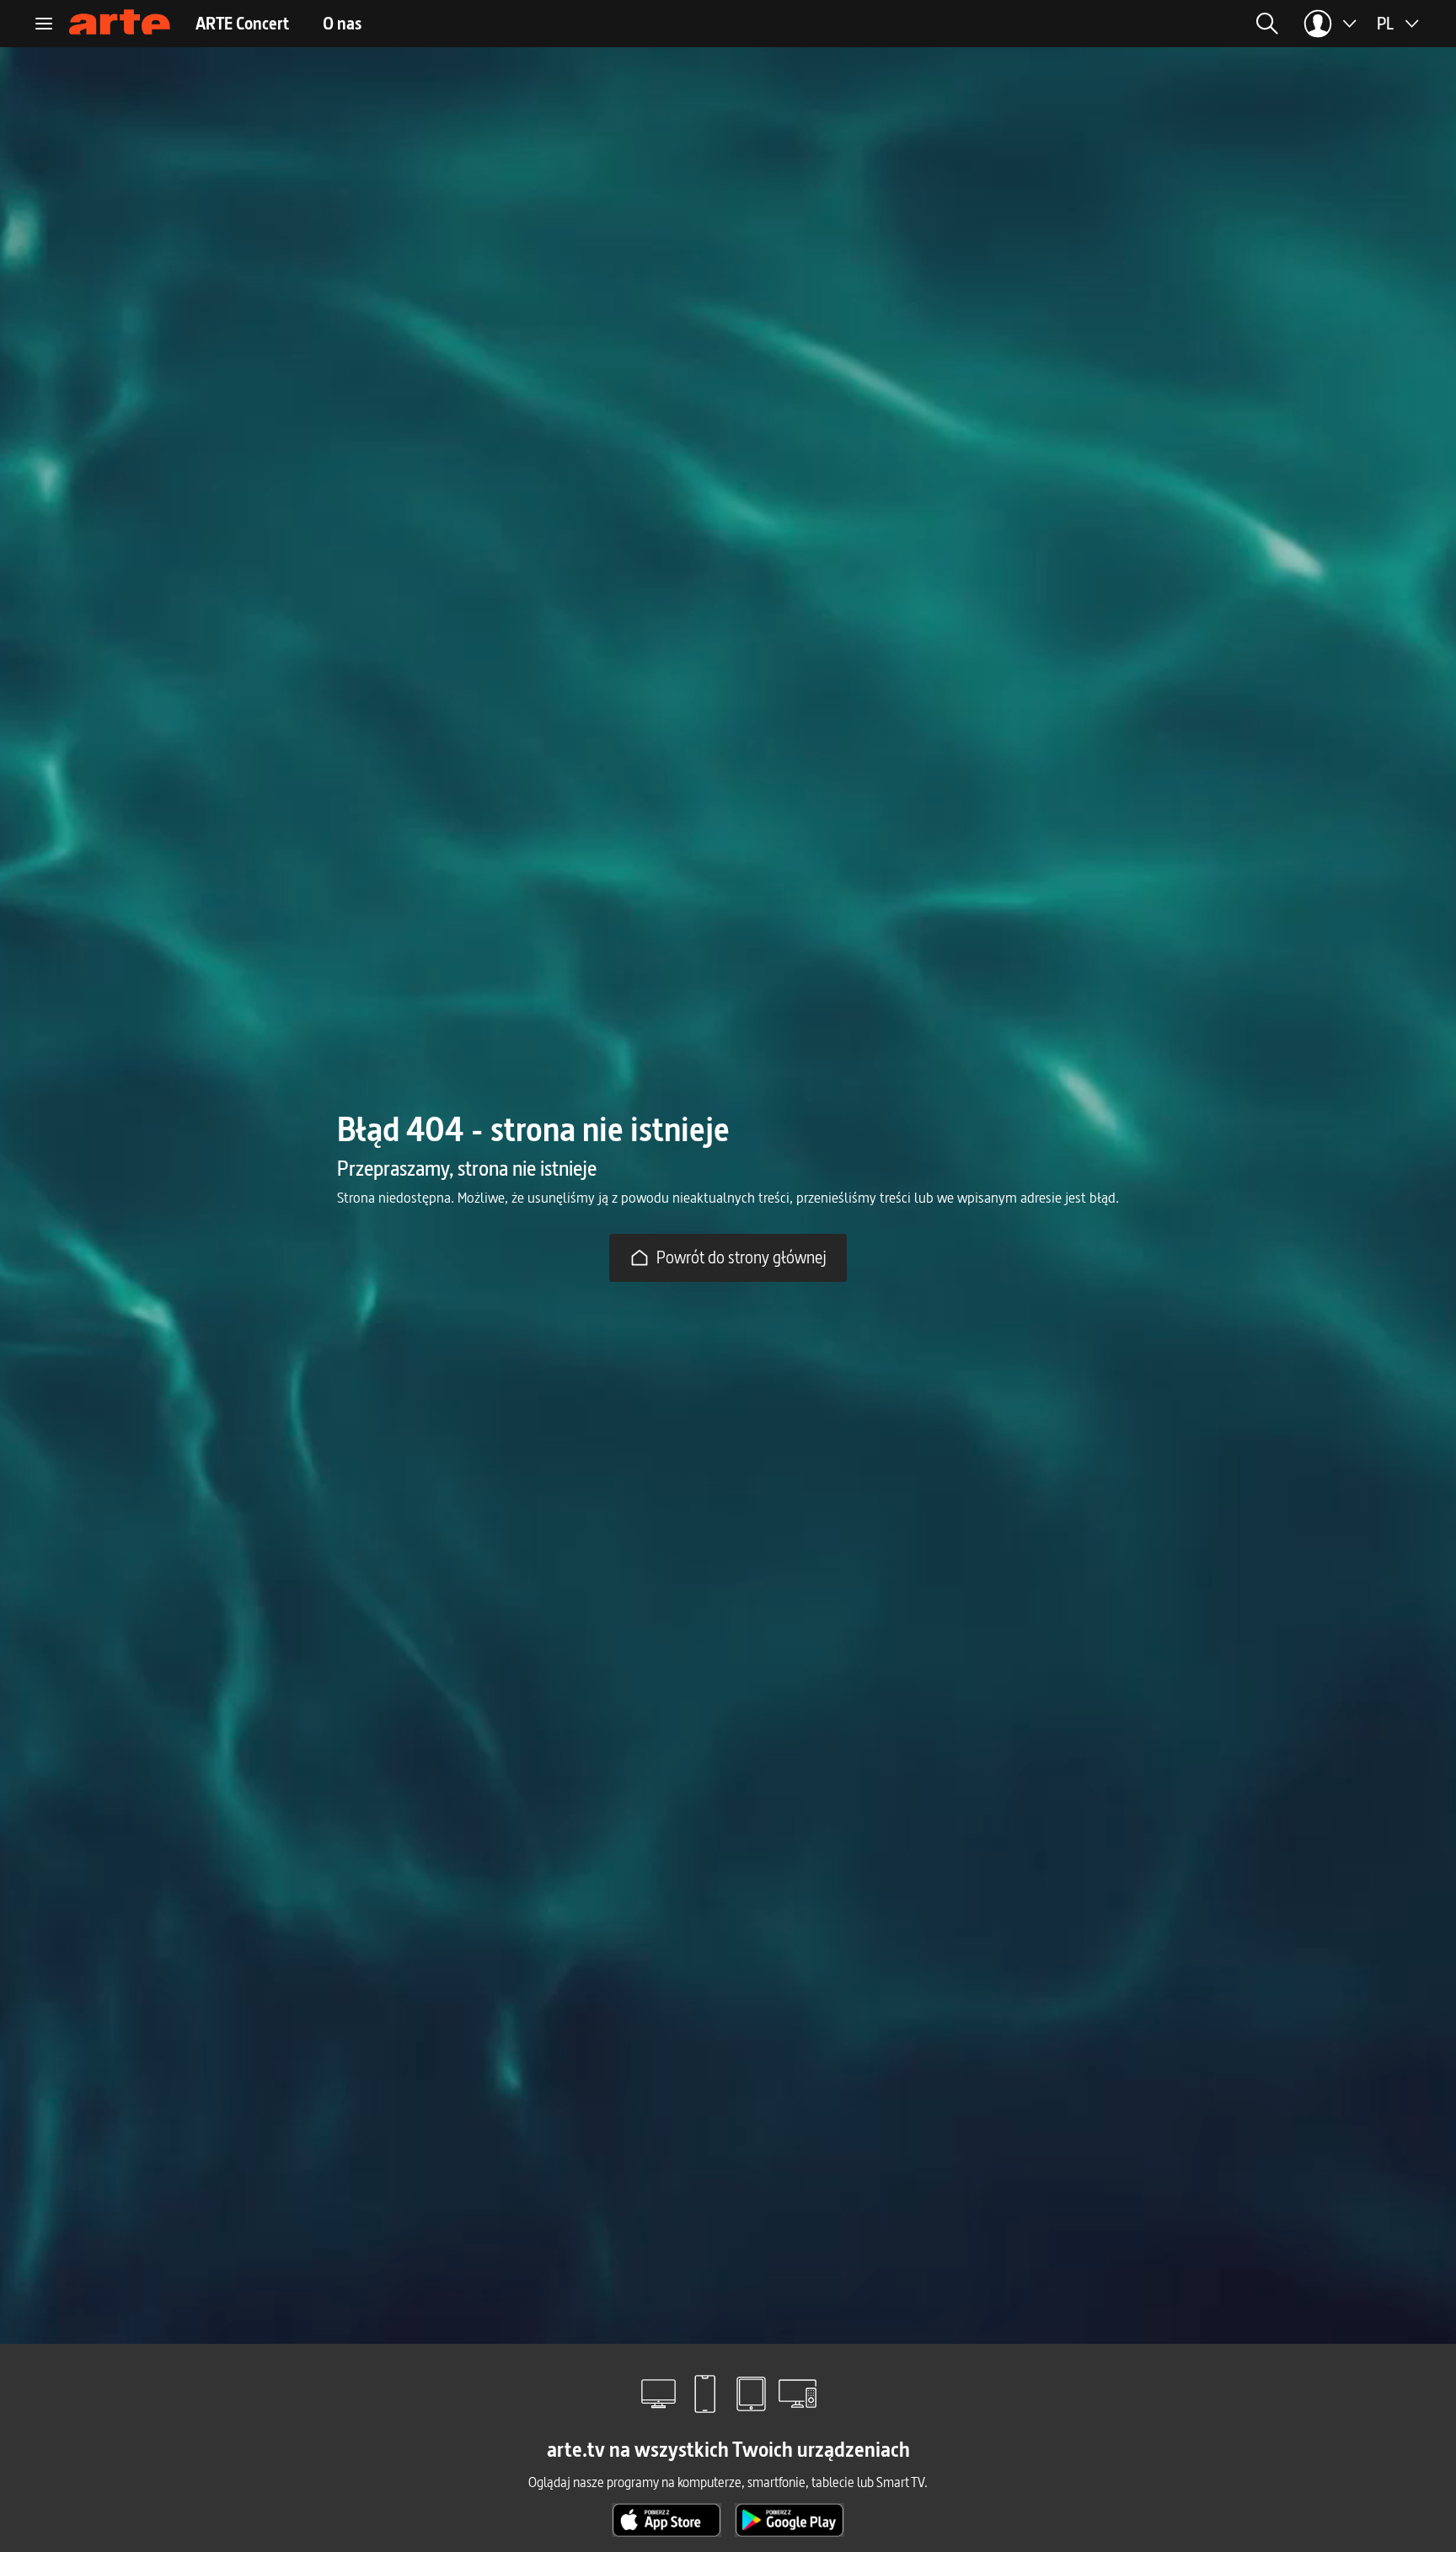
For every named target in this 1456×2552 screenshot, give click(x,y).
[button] (1128, 24)
